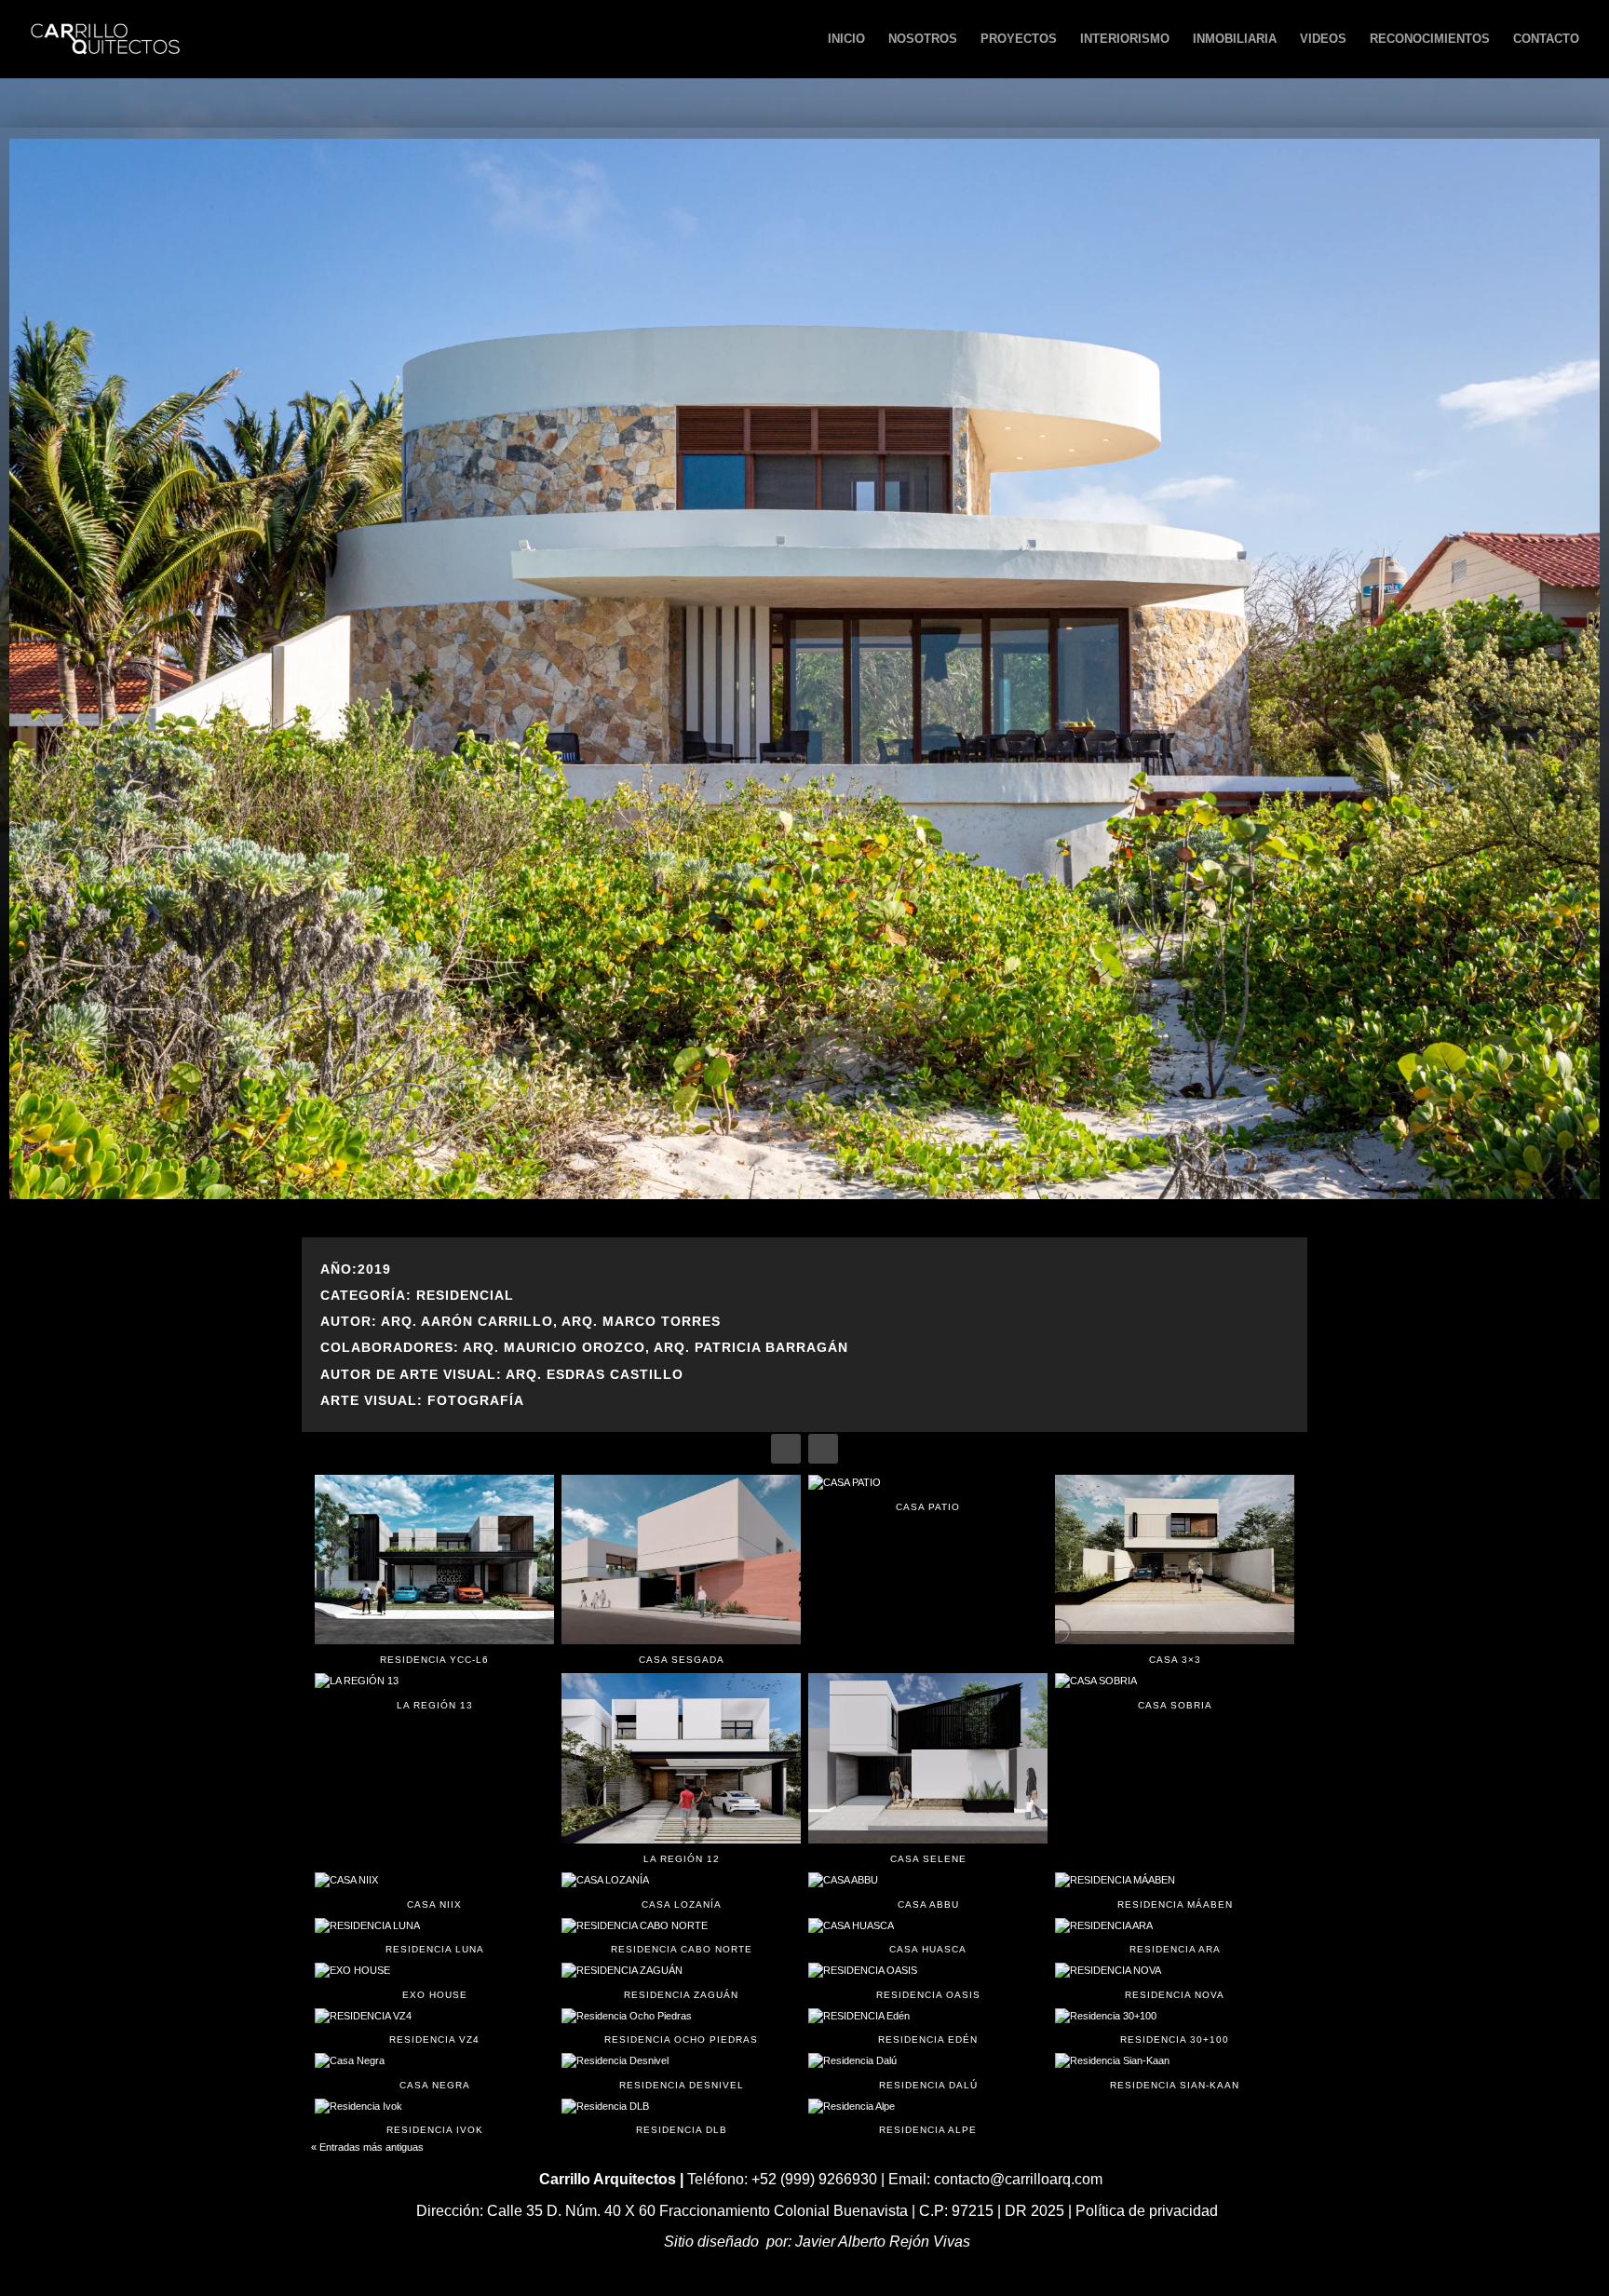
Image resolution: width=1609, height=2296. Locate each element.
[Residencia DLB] (681, 2107)
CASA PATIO (928, 1507)
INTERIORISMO (1125, 39)
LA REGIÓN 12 (682, 1859)
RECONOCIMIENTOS (1430, 39)
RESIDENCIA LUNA (435, 1949)
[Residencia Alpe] (928, 2107)
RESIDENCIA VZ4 (434, 2039)
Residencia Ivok (435, 2130)
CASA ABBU (928, 1904)
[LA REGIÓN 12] (681, 1758)
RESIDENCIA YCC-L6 (434, 1660)
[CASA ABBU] (928, 1881)
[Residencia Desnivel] (681, 2061)
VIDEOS (1323, 39)
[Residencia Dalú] (928, 2061)
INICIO (846, 39)
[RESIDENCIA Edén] (928, 2017)
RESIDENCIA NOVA (1175, 1995)
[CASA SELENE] (928, 1758)
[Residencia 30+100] (1175, 2017)
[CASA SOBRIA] (1175, 1681)
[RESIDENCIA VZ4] (434, 2017)
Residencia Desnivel (682, 2085)
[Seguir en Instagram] (823, 1449)
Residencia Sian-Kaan (1175, 2085)
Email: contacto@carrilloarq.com (995, 2179)
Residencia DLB (682, 2130)
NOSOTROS (923, 39)
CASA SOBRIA (1175, 1705)
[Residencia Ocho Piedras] (681, 2017)
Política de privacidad (1147, 2211)
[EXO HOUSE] (434, 1971)
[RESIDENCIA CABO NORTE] (681, 1926)
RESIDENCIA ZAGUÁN (681, 1995)
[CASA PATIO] (928, 1483)
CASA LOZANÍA (682, 1904)
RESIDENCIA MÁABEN (1175, 1904)
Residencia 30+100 (1175, 2039)
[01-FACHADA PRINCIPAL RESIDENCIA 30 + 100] (804, 1195)
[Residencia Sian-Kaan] (1175, 2061)
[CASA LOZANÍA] (681, 1881)
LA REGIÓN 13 (435, 1705)
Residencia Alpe (928, 2130)
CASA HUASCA (928, 1949)
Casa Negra (435, 2085)
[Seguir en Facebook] (786, 1449)
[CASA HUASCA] (928, 1926)
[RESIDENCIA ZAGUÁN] (681, 1971)
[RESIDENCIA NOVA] (1175, 1971)
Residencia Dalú (928, 2085)
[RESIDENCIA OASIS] (928, 1971)
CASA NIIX (434, 1904)
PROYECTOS (1019, 39)
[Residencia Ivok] (434, 2107)
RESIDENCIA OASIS (928, 1995)
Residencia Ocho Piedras (681, 2039)
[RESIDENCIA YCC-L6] (434, 1560)
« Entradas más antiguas (367, 2147)
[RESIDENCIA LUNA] (434, 1926)
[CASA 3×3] (1175, 1560)
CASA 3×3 (1175, 1660)
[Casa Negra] (434, 2061)
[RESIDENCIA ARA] (1175, 1926)
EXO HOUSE (435, 1995)
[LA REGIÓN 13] (434, 1681)
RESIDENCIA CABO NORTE (682, 1949)
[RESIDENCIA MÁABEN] (1175, 1881)
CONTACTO (1546, 39)
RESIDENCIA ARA (1175, 1949)
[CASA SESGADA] (681, 1560)
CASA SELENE (928, 1859)
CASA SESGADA (682, 1660)
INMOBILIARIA (1235, 39)
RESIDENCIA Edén (928, 2039)
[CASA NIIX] (434, 1881)
